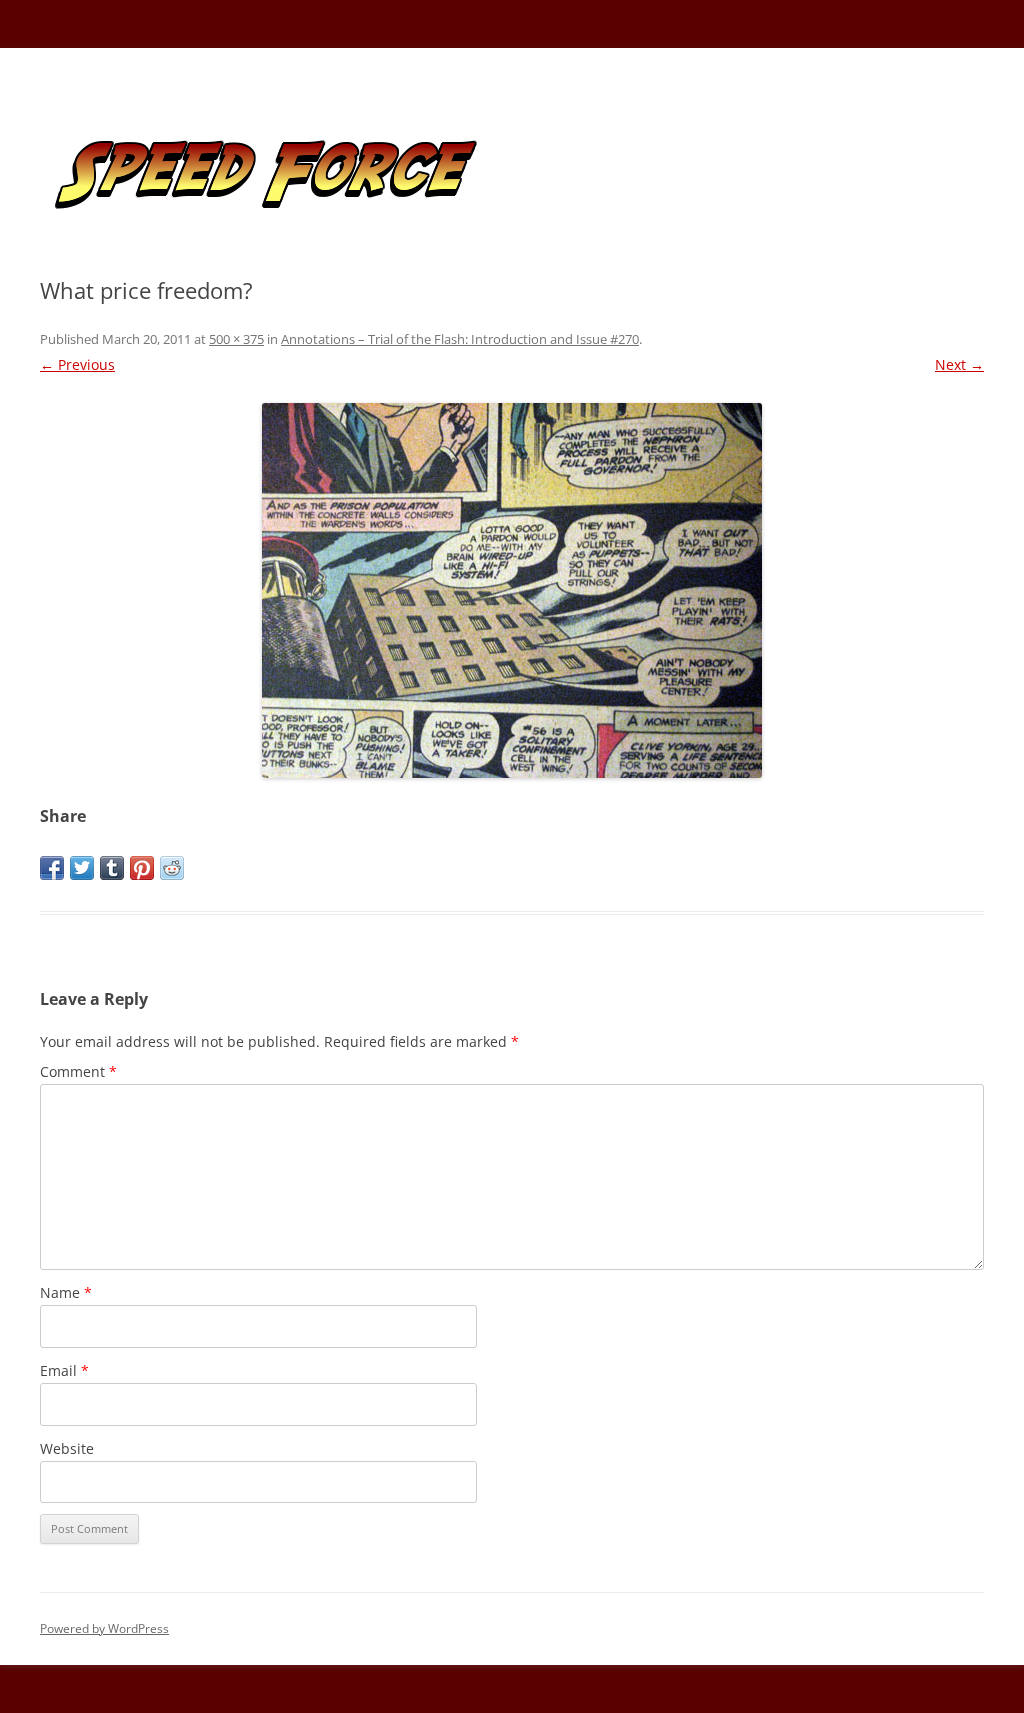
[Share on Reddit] (172, 868)
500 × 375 (236, 339)
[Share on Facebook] (52, 868)
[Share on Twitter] (82, 868)
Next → (959, 364)
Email (64, 1370)
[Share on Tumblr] (112, 868)
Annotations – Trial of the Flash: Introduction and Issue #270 (460, 339)
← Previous (77, 364)
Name (66, 1292)
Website (67, 1448)
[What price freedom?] (512, 590)
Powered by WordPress (104, 1628)
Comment (78, 1071)
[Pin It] (142, 868)
